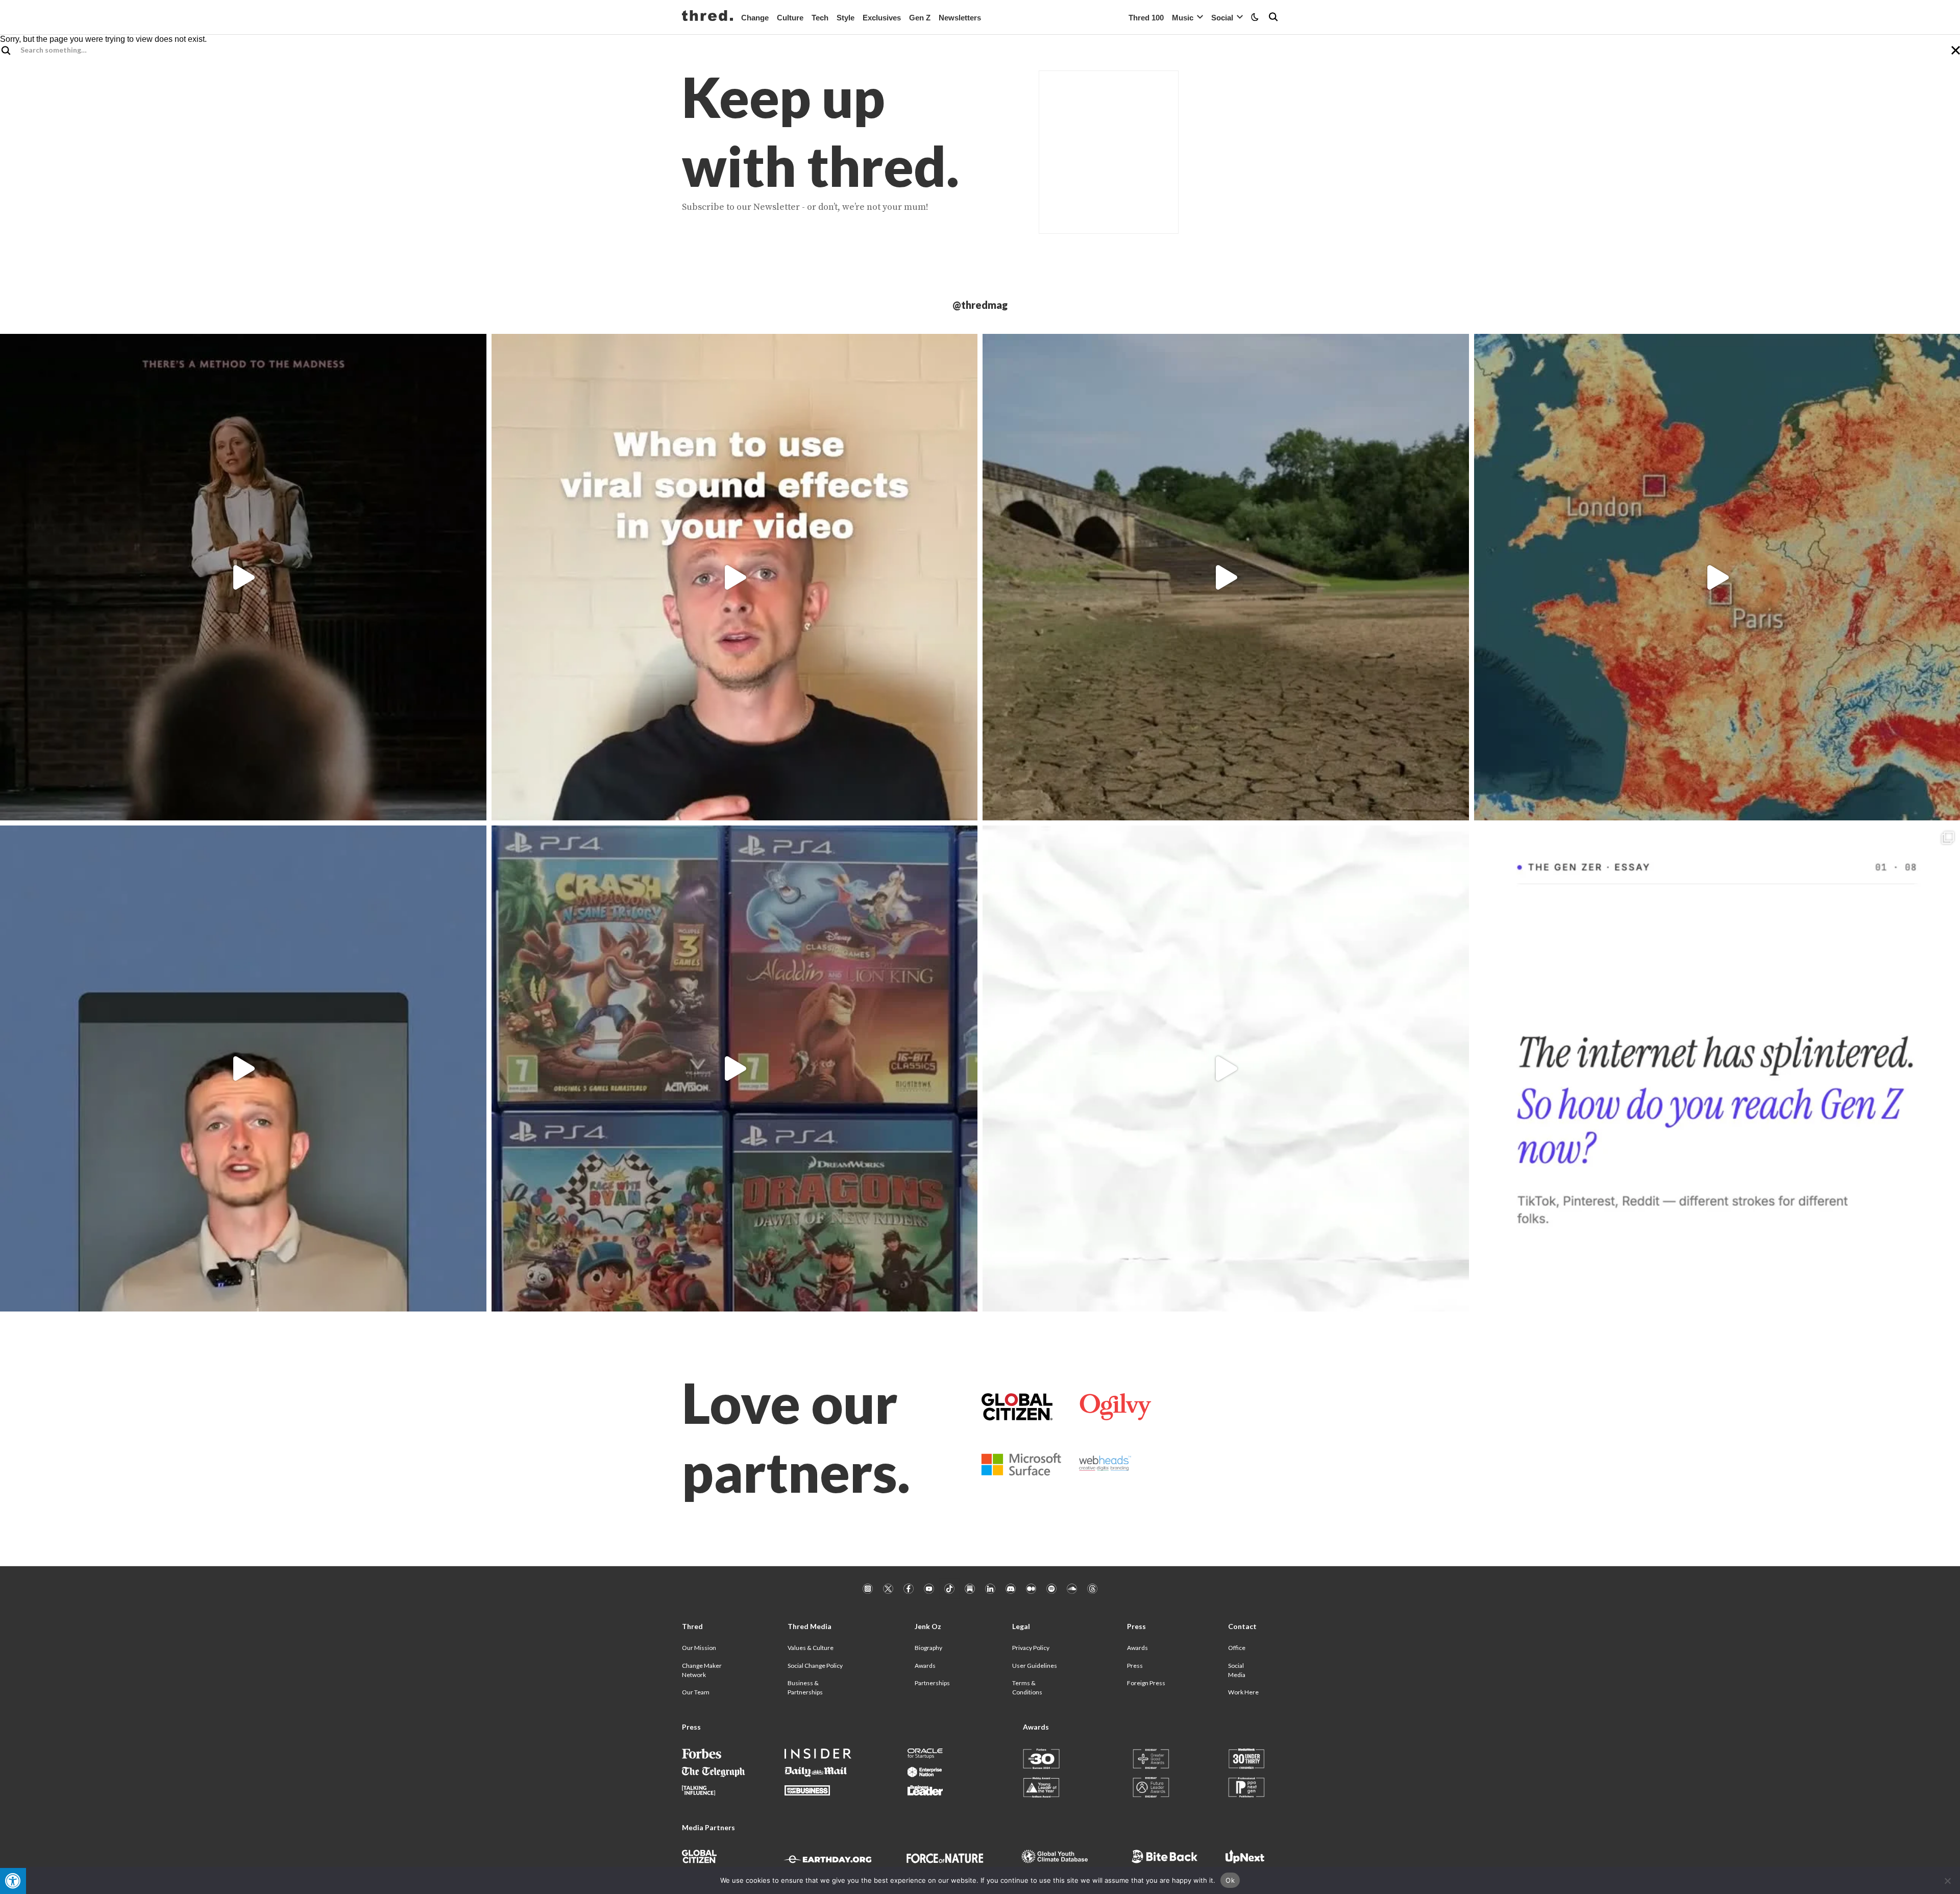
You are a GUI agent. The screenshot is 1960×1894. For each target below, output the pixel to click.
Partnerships (932, 1683)
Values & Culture (811, 1648)
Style (846, 18)
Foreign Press (1146, 1683)
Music (1183, 18)
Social (1222, 18)
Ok (1230, 1880)
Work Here (1243, 1692)
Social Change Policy (815, 1666)
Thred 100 (1146, 18)
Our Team (696, 1692)
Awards (925, 1666)
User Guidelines (1035, 1666)
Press (1135, 1666)
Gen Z (920, 18)
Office (1237, 1648)
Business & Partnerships (805, 1687)
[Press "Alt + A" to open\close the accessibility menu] (13, 1881)
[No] (1947, 1881)
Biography (928, 1648)
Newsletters (960, 18)
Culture (790, 18)
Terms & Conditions (1027, 1687)
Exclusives (882, 18)
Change (755, 18)
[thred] (707, 17)
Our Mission (699, 1648)
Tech (820, 18)
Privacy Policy (1031, 1648)
